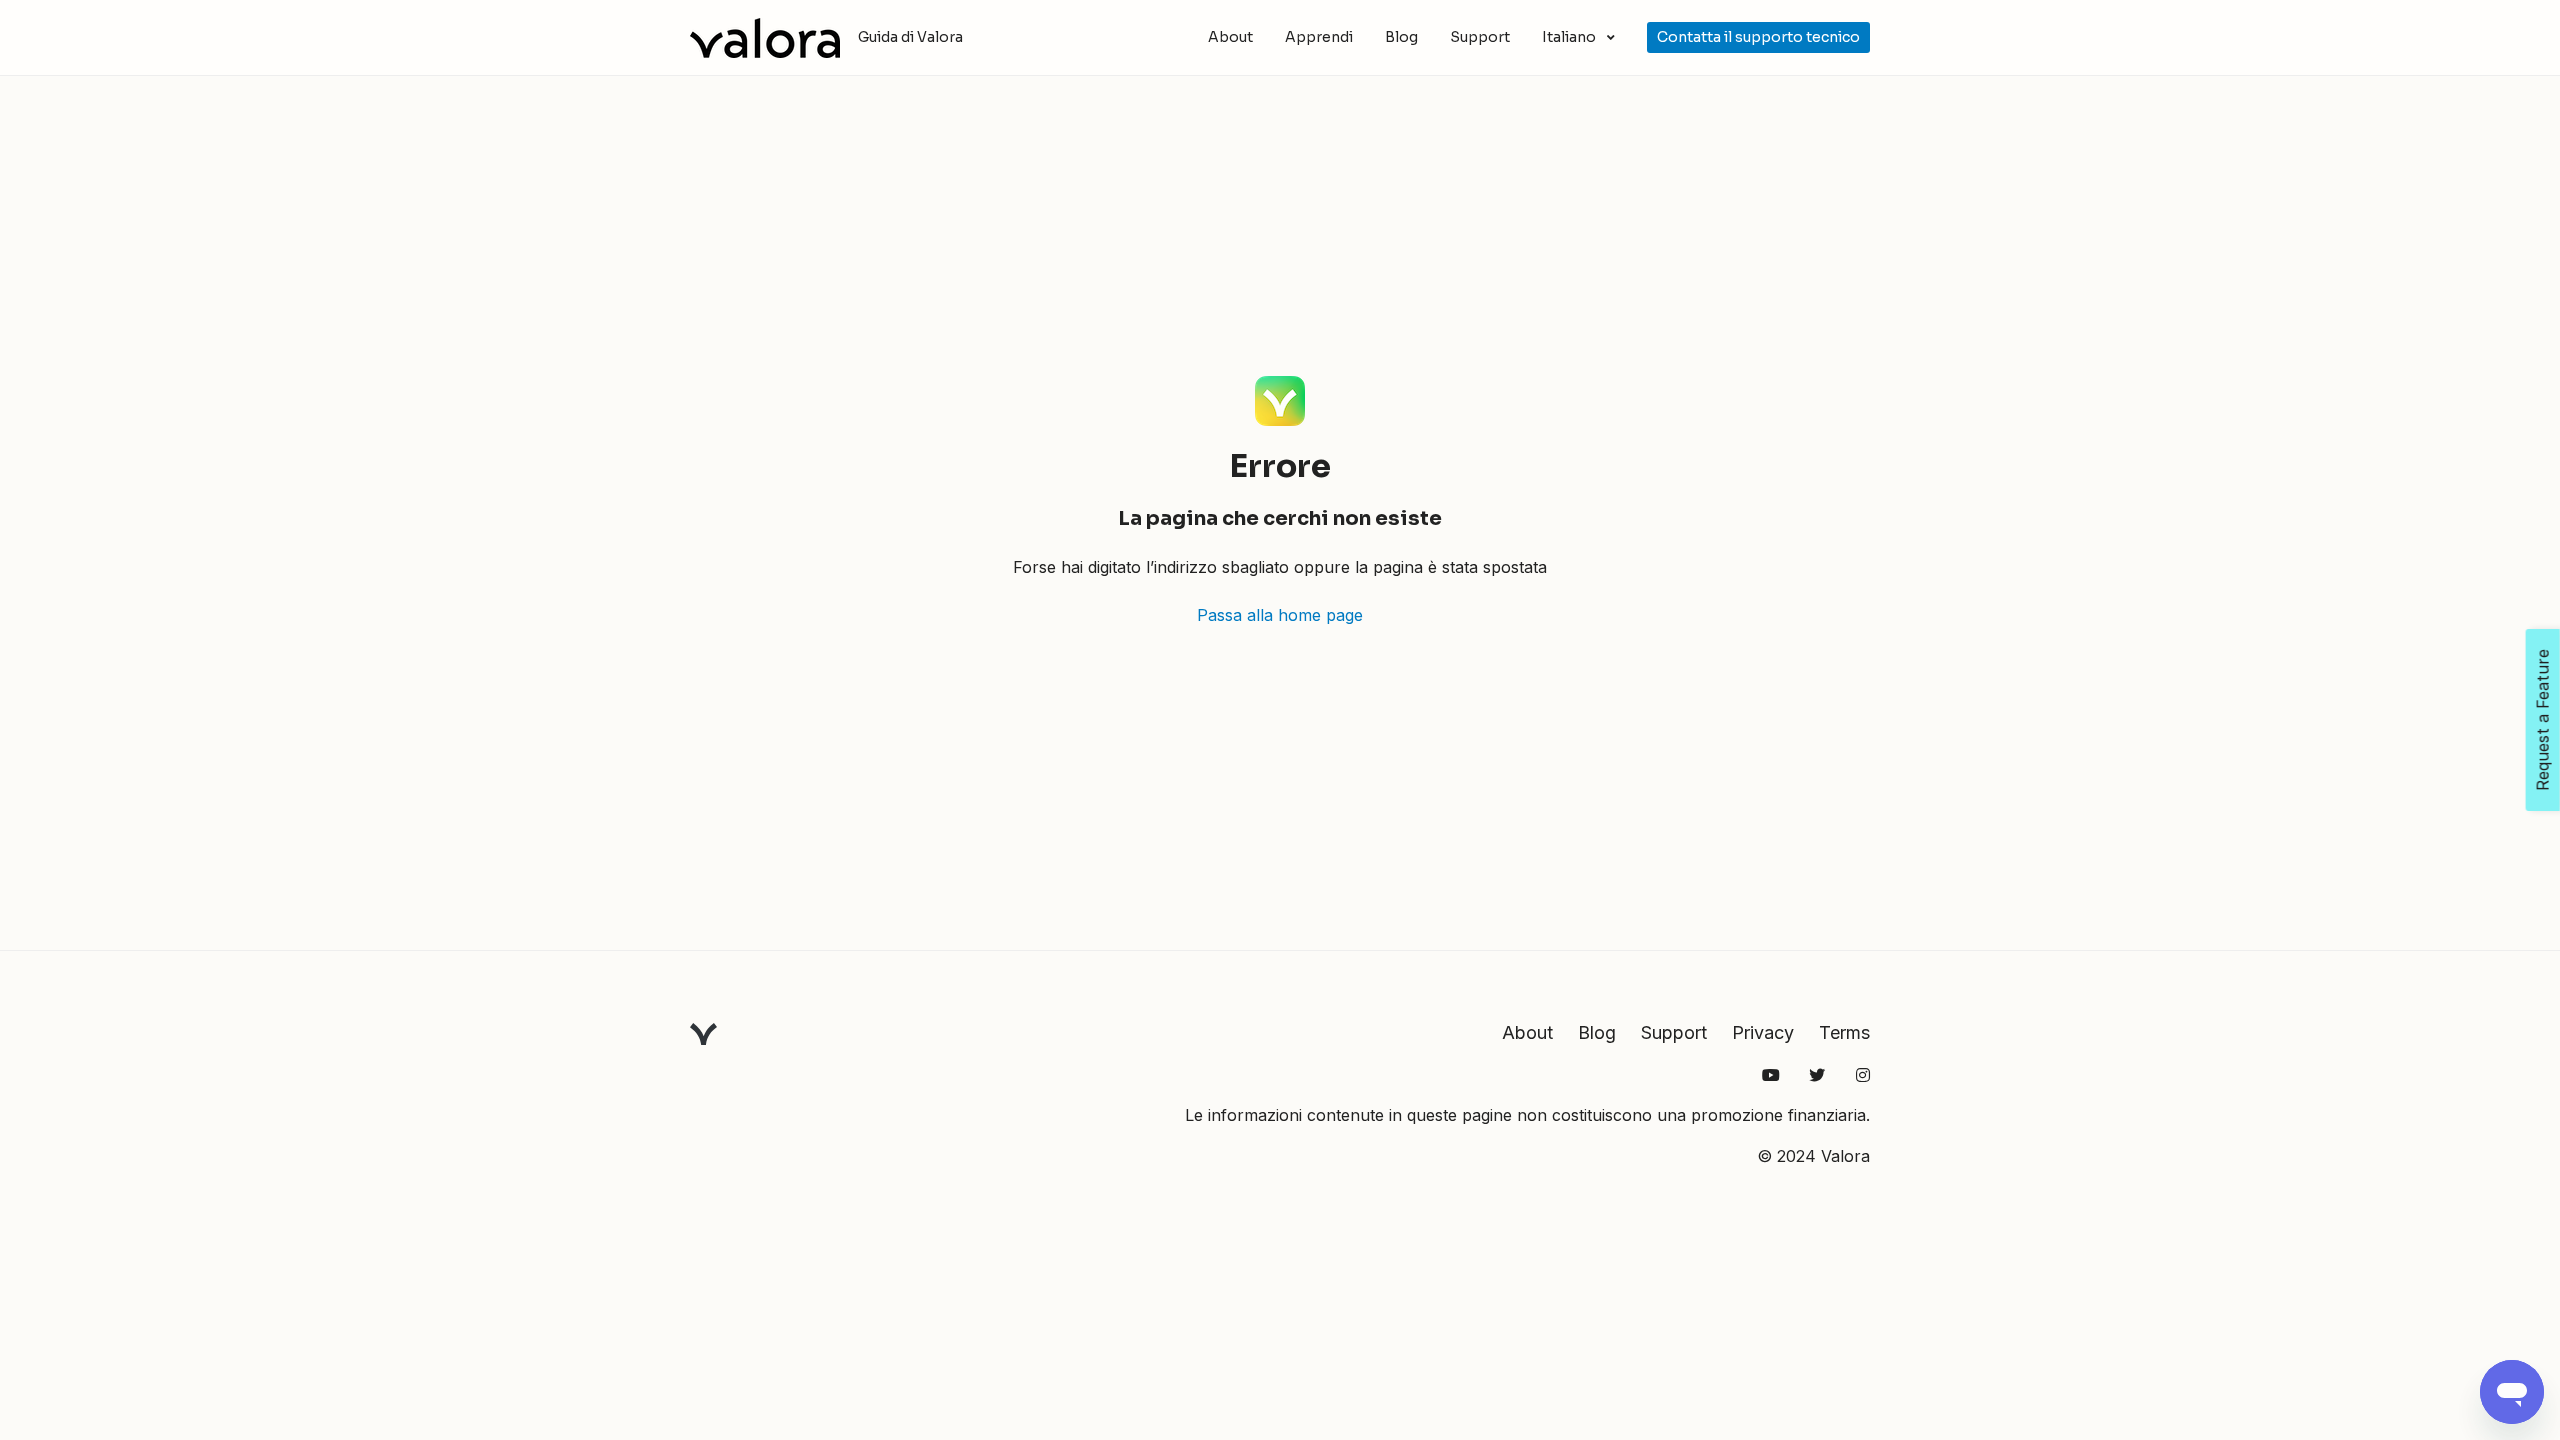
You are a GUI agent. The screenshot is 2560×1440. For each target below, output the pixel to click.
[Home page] (765, 38)
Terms (1844, 1032)
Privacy (1763, 1032)
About (1230, 37)
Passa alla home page (1280, 615)
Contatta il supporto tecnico (1758, 37)
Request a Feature (2543, 720)
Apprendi (1319, 37)
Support (1480, 37)
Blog (1401, 37)
